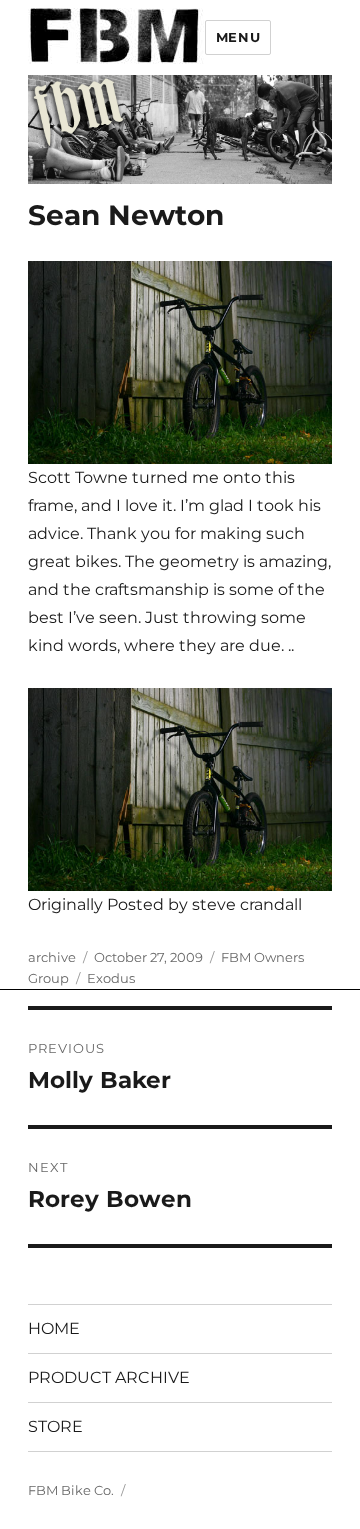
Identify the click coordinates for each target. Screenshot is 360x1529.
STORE (55, 1426)
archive (52, 957)
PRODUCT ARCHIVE (109, 1377)
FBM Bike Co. (71, 1490)
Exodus (111, 978)
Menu (238, 37)
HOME (54, 1328)
